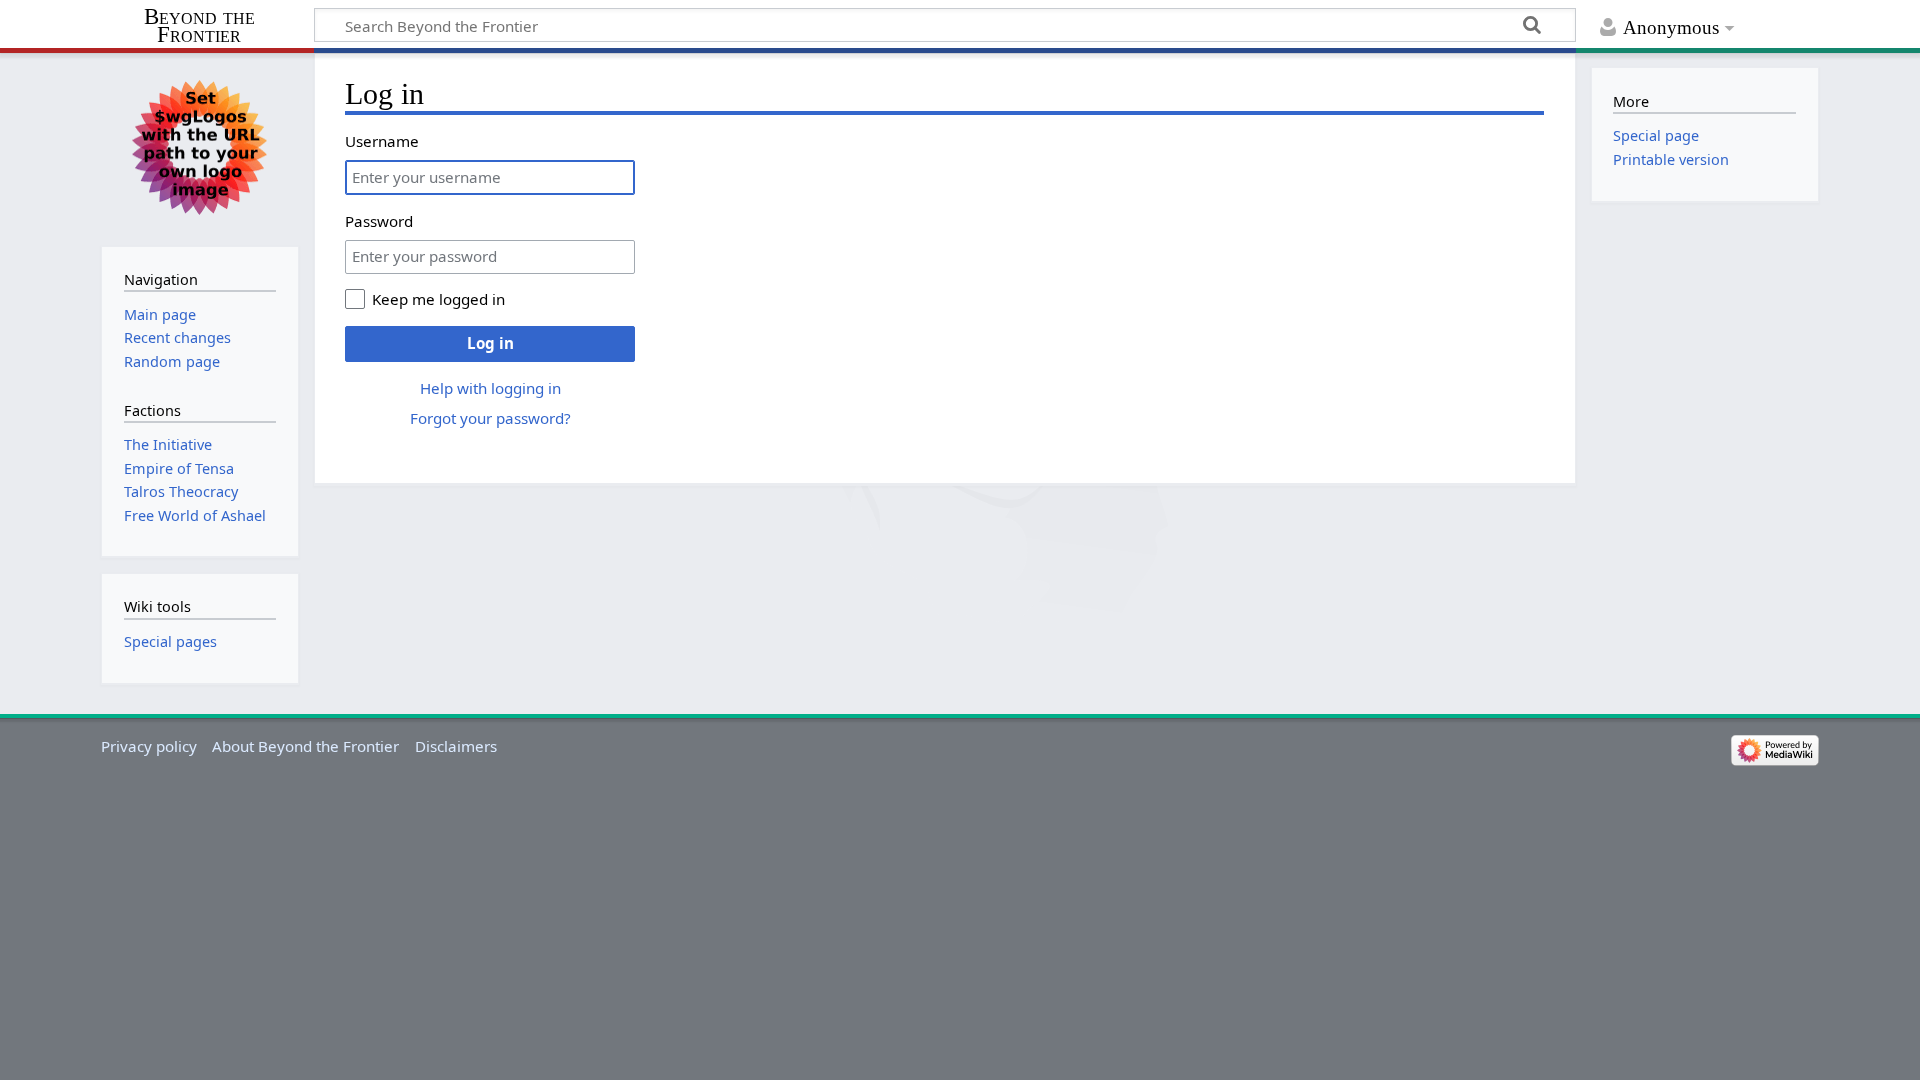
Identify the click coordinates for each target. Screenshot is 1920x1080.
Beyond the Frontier (199, 26)
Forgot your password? (490, 418)
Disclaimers (456, 746)
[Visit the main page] (199, 147)
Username (382, 141)
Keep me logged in (438, 299)
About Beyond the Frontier (305, 746)
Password (379, 221)
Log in (490, 343)
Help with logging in (490, 388)
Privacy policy (149, 746)
